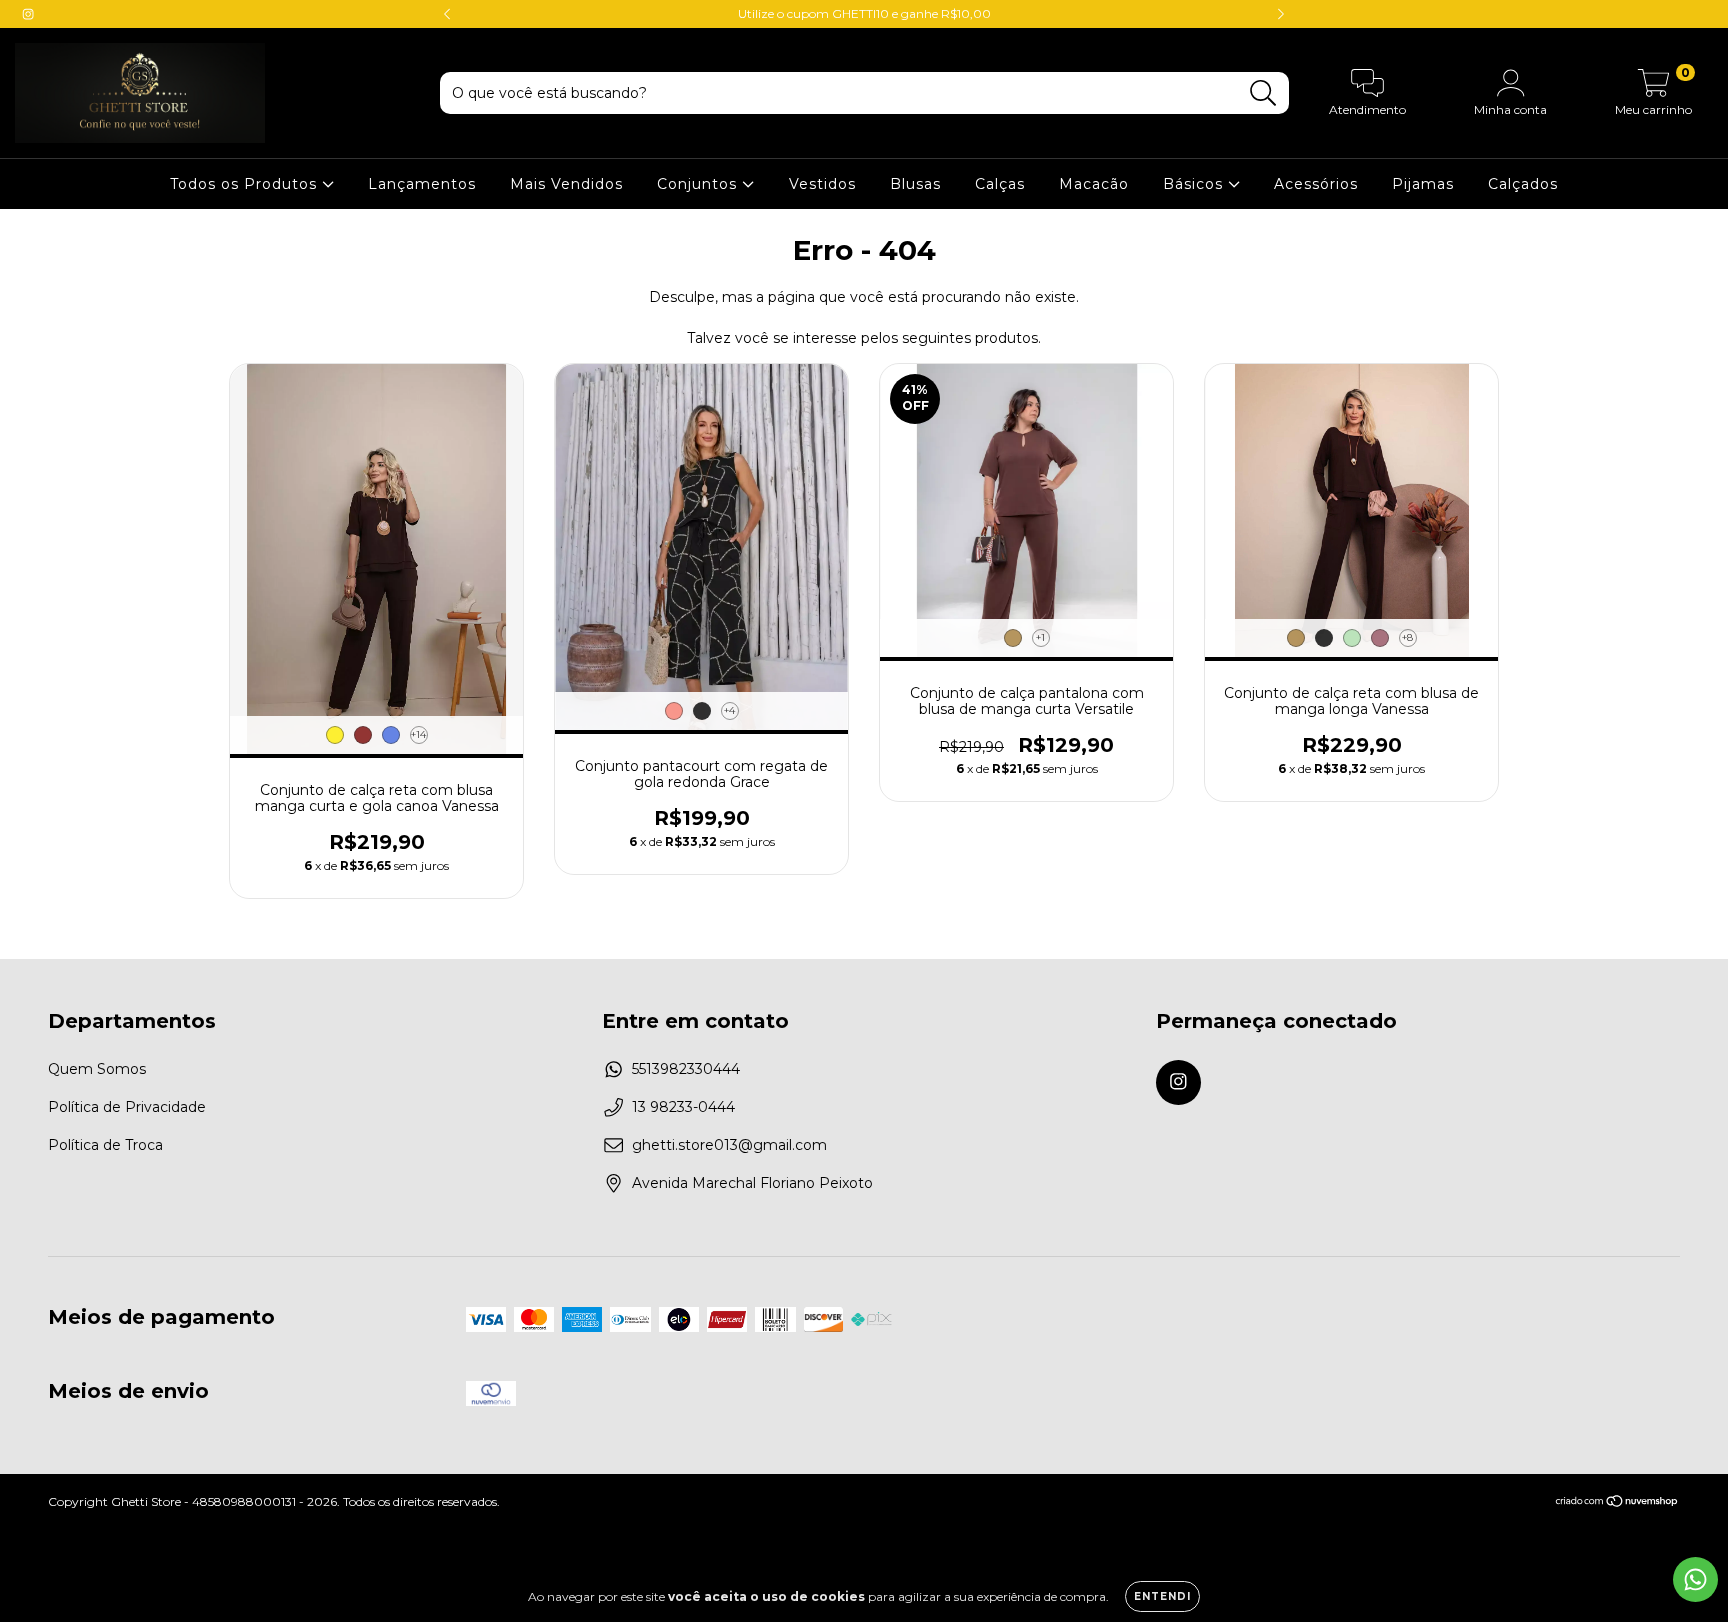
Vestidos (822, 184)
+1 (1040, 637)
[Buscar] (1263, 93)
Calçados (1523, 184)
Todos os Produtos (246, 184)
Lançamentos (422, 184)
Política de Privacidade (127, 1107)
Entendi (1162, 1596)
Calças (1000, 184)
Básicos (1195, 184)
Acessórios (1316, 184)
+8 (1407, 637)
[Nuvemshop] (1617, 1503)
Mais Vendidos (566, 184)
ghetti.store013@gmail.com (729, 1145)
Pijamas (1423, 184)
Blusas (915, 184)
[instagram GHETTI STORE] (28, 14)
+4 (729, 710)
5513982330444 (686, 1069)
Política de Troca (105, 1145)
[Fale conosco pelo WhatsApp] (1695, 1579)
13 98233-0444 (683, 1107)
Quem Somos (97, 1069)
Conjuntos (699, 184)
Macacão (1094, 184)
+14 (418, 734)
